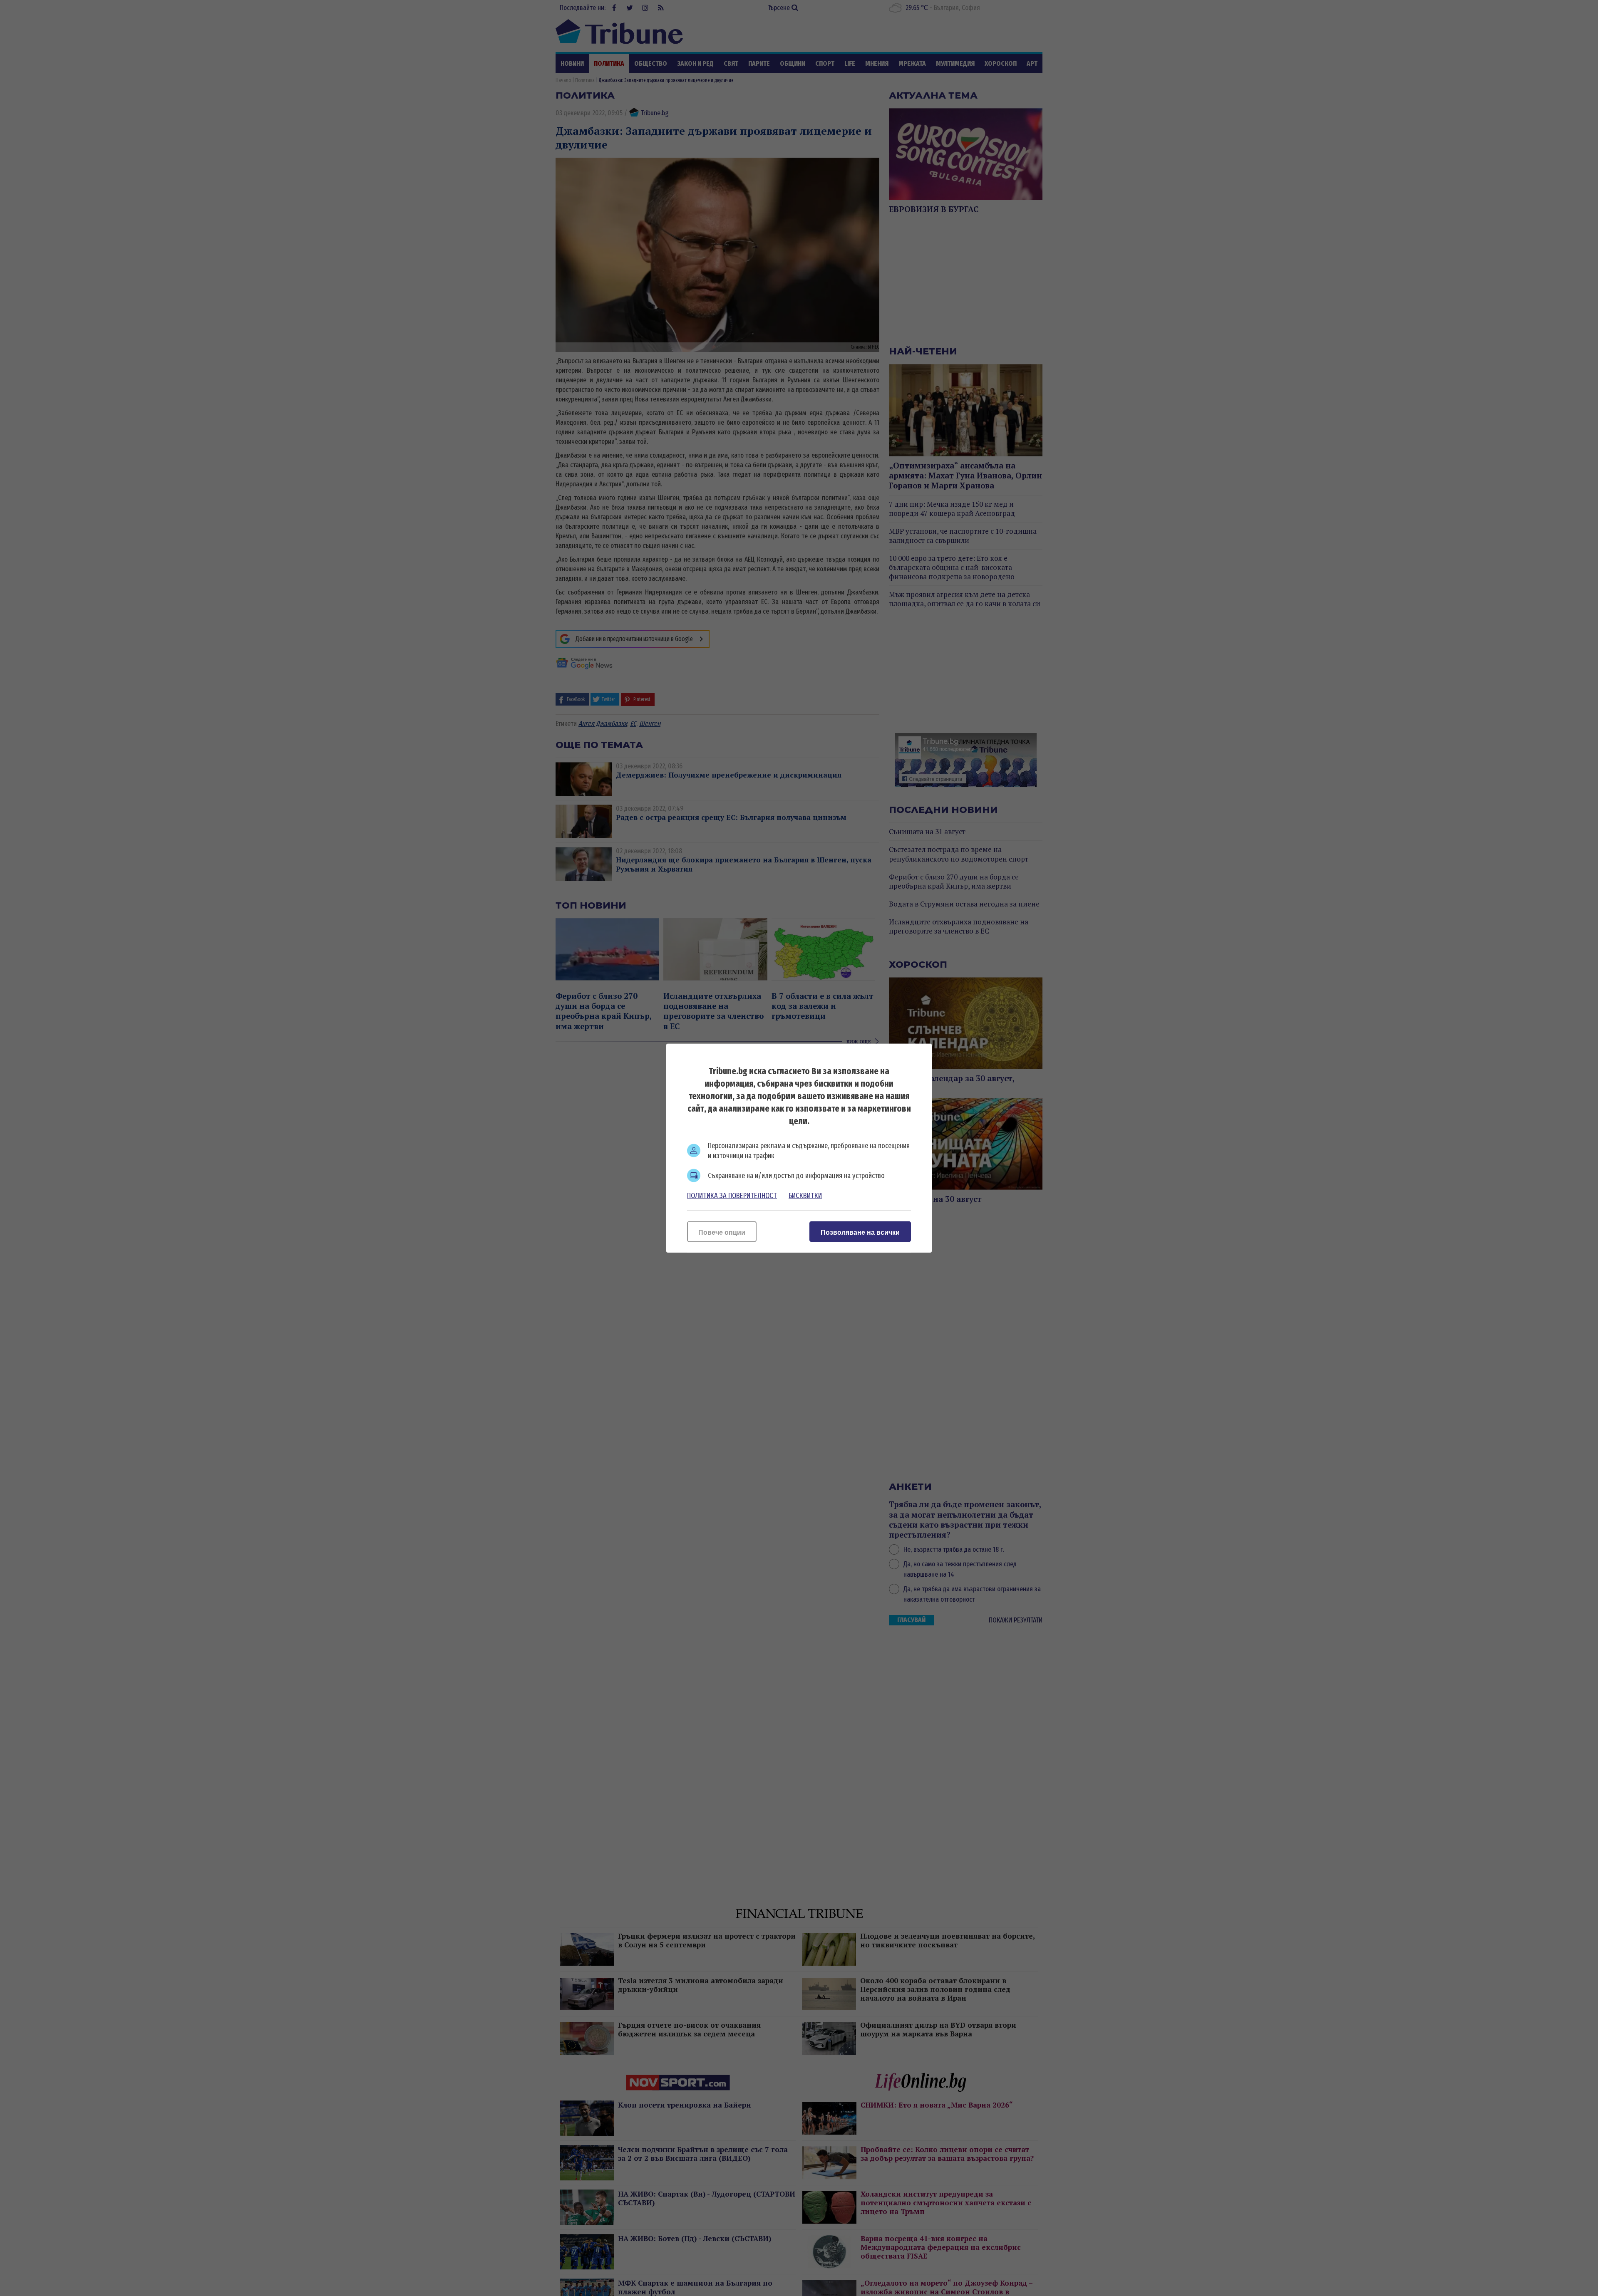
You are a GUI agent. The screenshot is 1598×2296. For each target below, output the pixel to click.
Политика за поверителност (732, 1195)
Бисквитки (805, 1195)
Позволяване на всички (860, 1232)
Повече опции (722, 1232)
